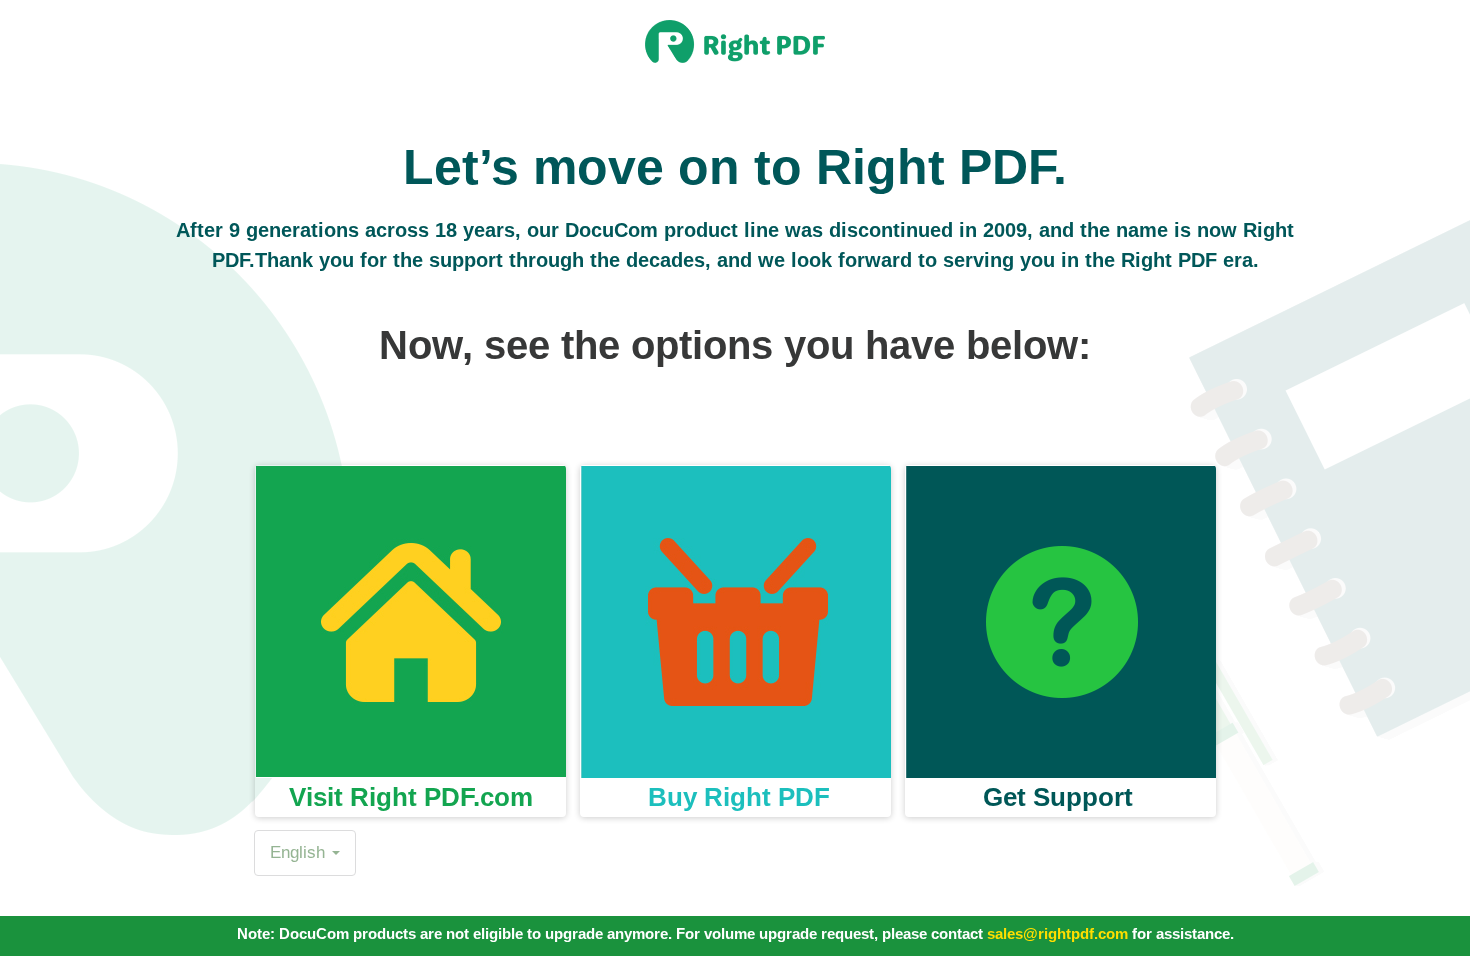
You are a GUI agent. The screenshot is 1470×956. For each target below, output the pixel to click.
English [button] (300, 852)
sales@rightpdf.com (1057, 933)
